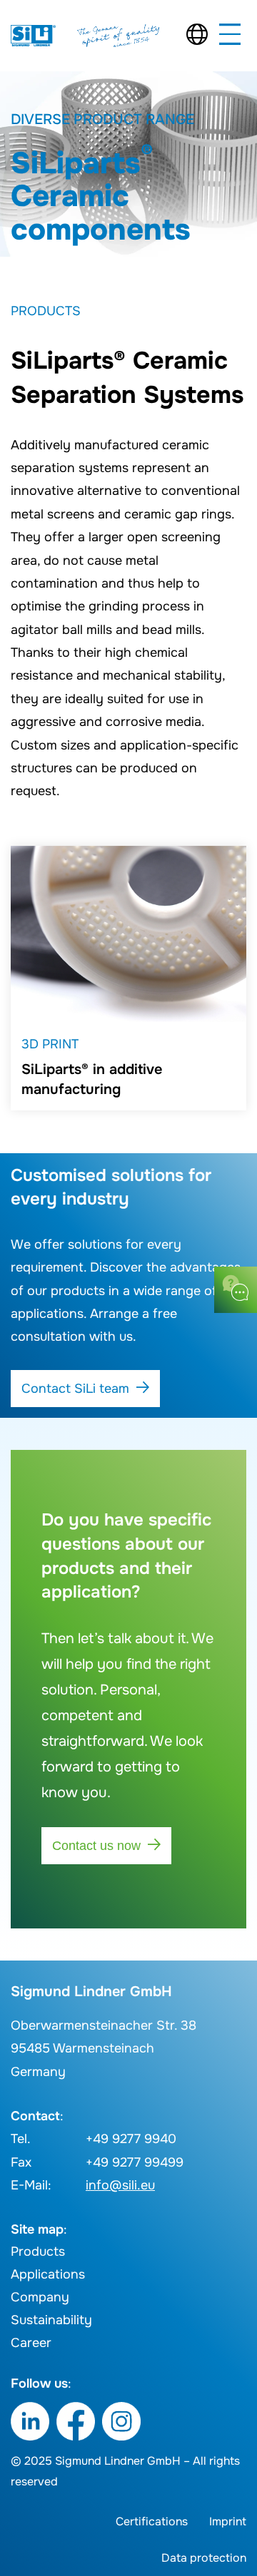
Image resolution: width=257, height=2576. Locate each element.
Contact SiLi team (75, 1389)
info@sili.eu (120, 2185)
